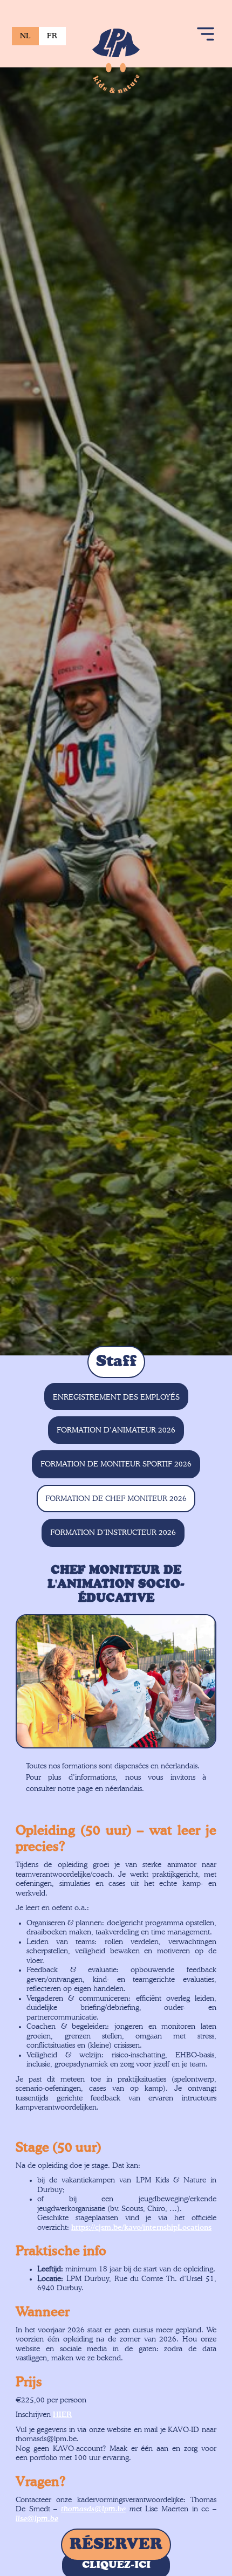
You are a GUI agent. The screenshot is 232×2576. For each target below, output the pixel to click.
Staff (116, 1362)
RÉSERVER (116, 2545)
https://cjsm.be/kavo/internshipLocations (141, 2228)
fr (52, 36)
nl (25, 36)
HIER (62, 2415)
